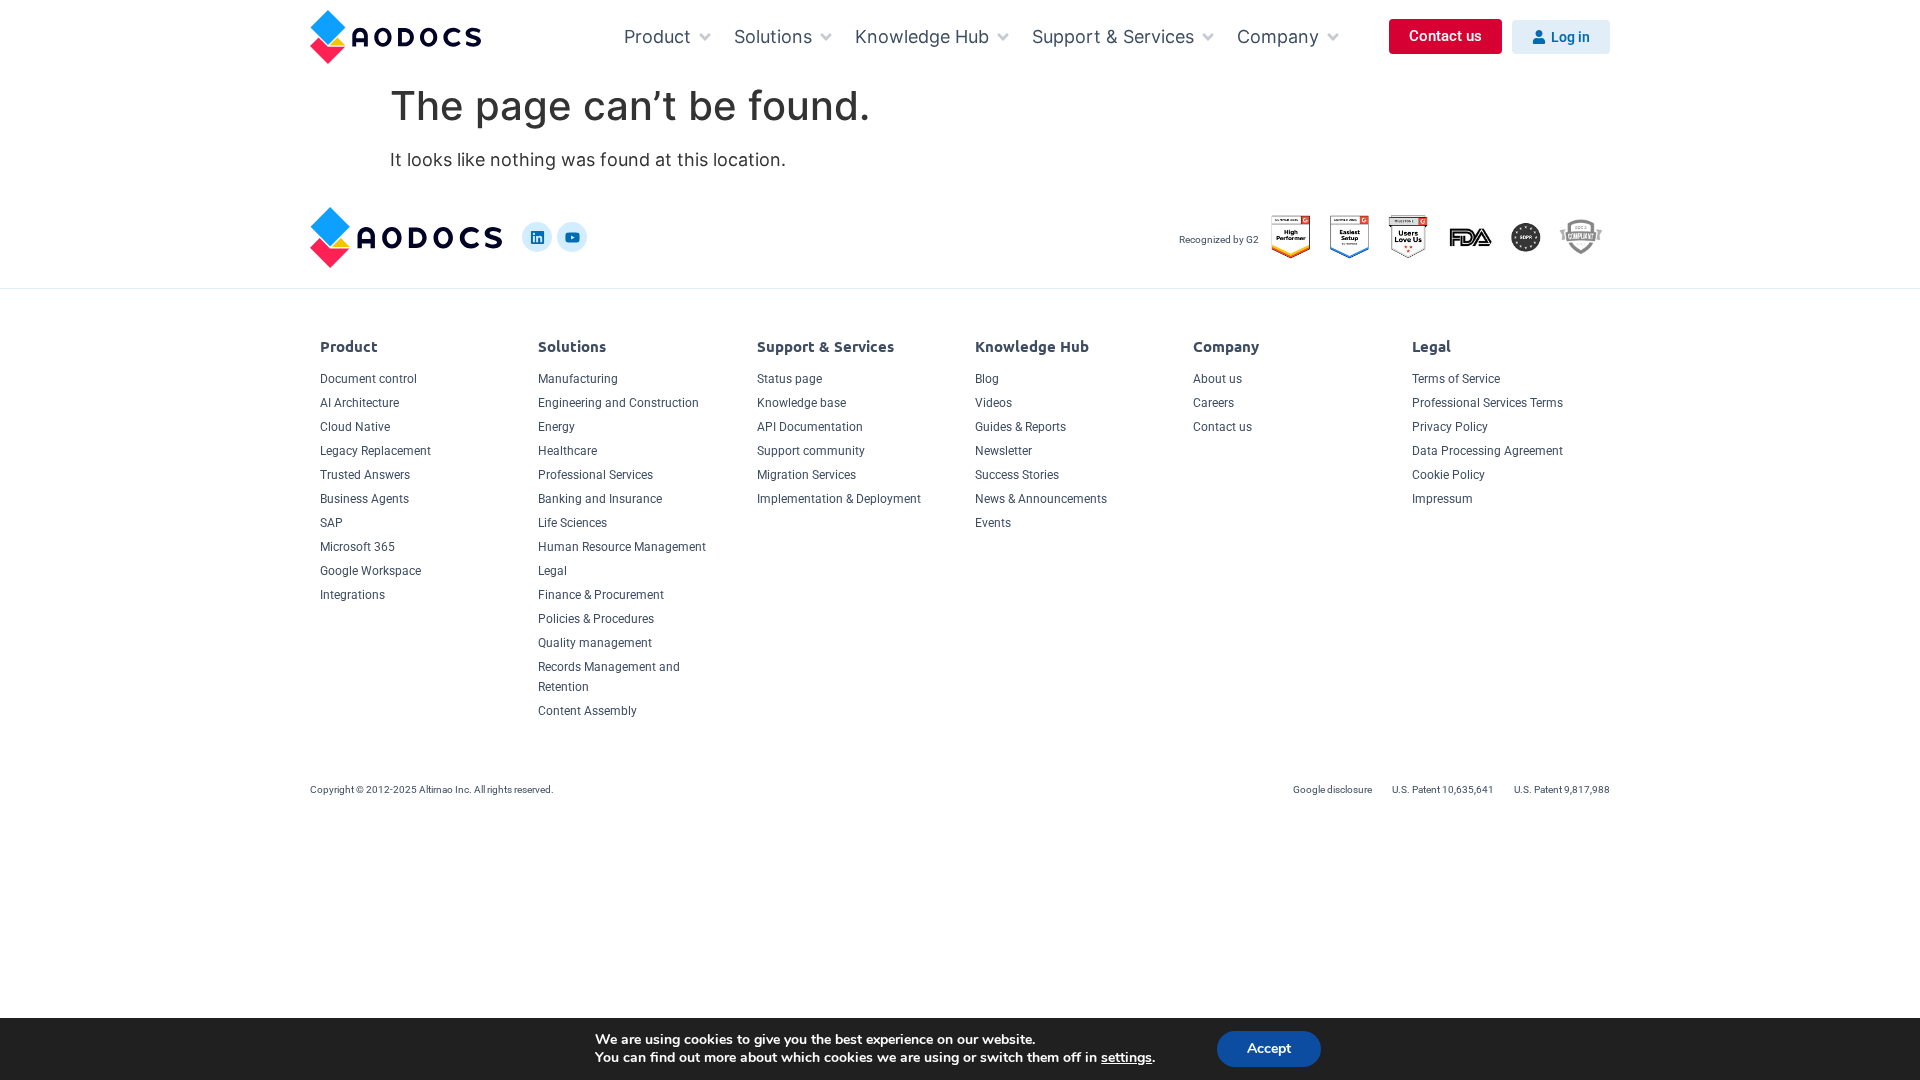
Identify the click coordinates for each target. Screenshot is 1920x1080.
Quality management (595, 643)
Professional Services (595, 475)
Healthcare (567, 451)
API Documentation (810, 427)
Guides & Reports (1020, 427)
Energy (556, 427)
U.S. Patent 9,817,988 (1562, 789)
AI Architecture (359, 403)
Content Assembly (587, 711)
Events (993, 523)
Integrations (352, 595)
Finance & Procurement (601, 595)
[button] (669, 36)
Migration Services (806, 475)
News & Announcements (1041, 499)
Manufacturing (578, 379)
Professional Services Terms (1487, 403)
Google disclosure (1332, 789)
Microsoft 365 (357, 547)
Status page (789, 379)
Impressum (1442, 499)
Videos (993, 403)
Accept (1269, 1048)
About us (1217, 379)
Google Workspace (370, 571)
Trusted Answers (365, 475)
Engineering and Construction (618, 403)
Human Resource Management (622, 547)
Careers (1213, 403)
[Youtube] (572, 237)
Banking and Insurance (600, 499)
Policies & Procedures (596, 619)
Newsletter (1003, 451)
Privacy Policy (1450, 427)
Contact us (1222, 427)
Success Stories (1017, 475)
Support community (811, 451)
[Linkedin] (537, 237)
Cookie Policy (1448, 475)
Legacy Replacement (375, 451)
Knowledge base (801, 403)
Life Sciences (572, 523)
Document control (368, 379)
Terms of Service (1456, 379)
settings (1126, 1058)
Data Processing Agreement (1487, 451)
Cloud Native (355, 427)
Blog (987, 379)
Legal (552, 571)
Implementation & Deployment (839, 499)
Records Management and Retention (609, 677)
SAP (331, 523)
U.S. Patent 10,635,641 (1443, 789)
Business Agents (364, 499)
